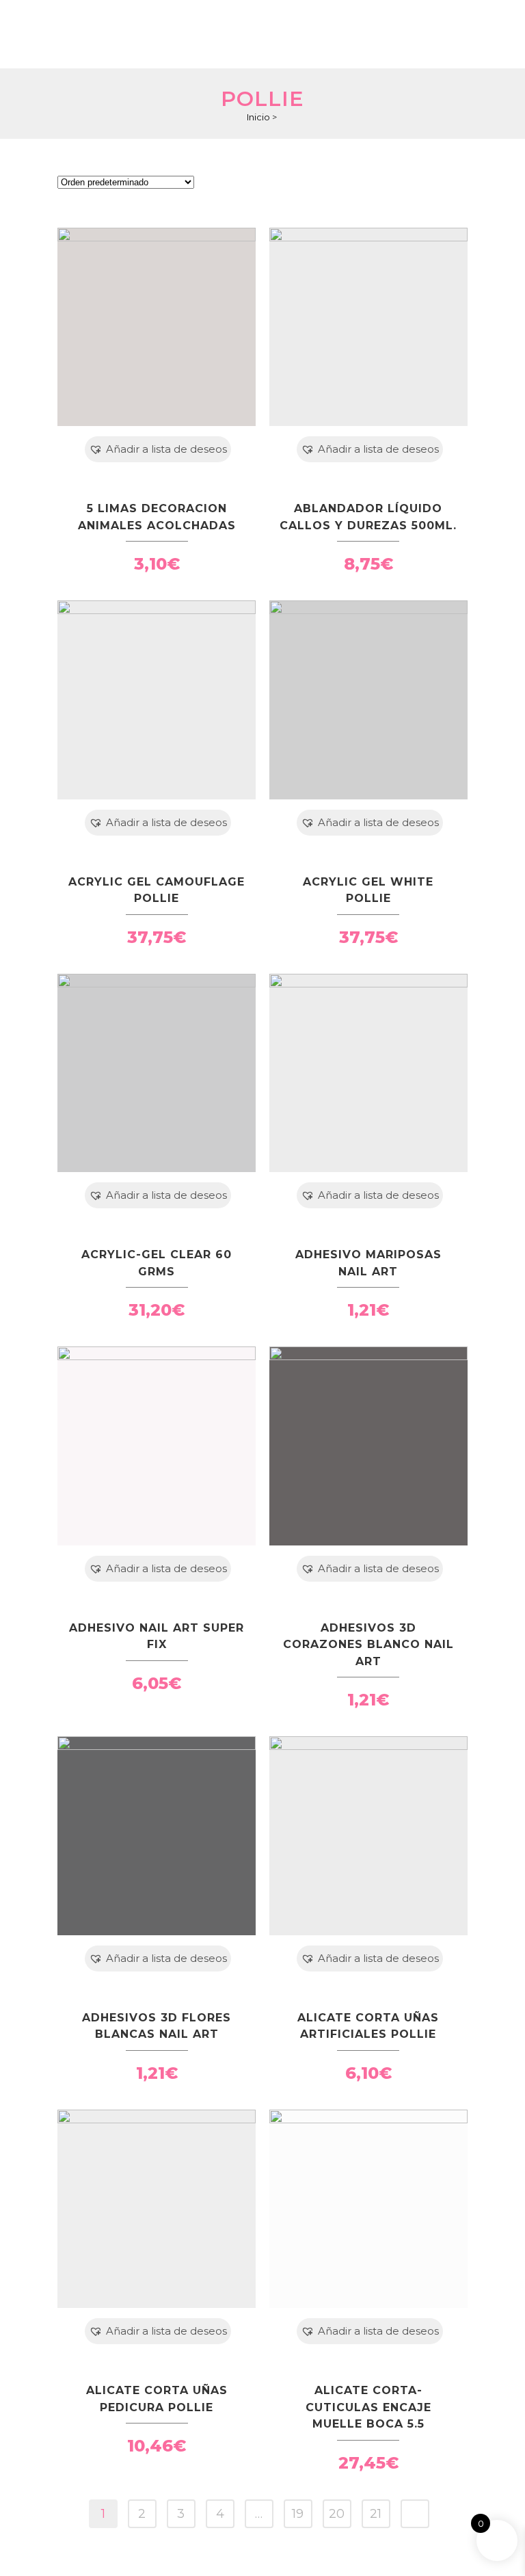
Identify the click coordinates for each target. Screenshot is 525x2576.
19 (298, 2514)
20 (337, 2514)
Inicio (258, 117)
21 (376, 2514)
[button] (158, 449)
